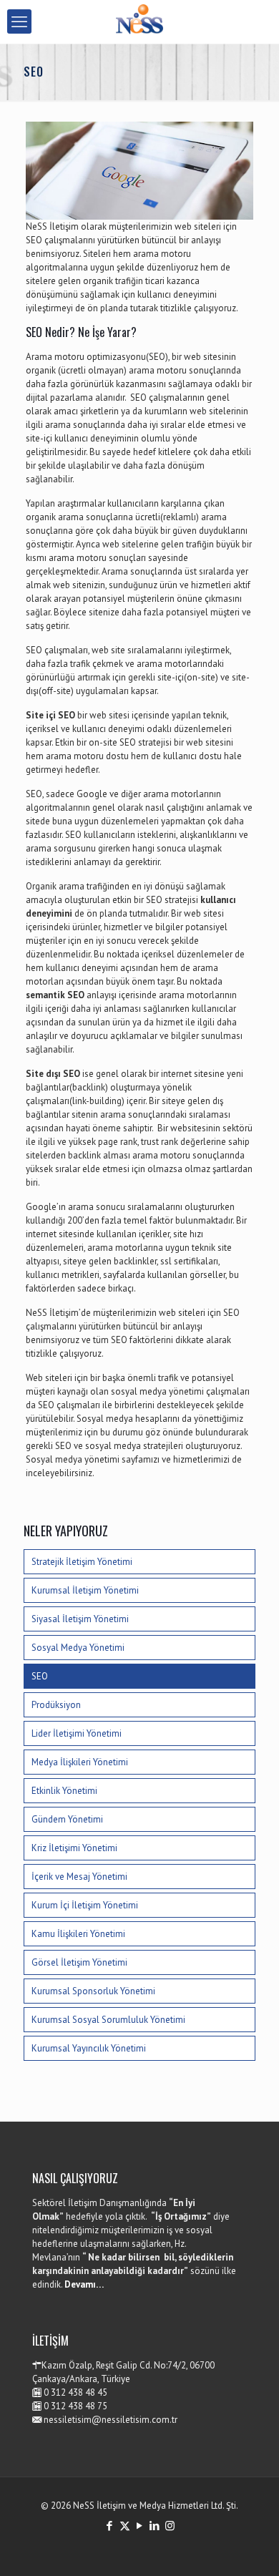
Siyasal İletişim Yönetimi (80, 1619)
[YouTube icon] (140, 2526)
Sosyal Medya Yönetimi (78, 1648)
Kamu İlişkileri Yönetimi (78, 1934)
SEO (40, 1676)
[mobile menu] (19, 21)
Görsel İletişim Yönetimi (79, 1962)
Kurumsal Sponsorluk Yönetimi (93, 1991)
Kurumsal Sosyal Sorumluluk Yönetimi (108, 2020)
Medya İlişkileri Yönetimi (80, 1762)
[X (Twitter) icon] (125, 2526)
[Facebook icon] (110, 2526)
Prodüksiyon (56, 1705)
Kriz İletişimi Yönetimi (74, 1848)
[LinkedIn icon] (155, 2526)
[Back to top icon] (250, 2547)
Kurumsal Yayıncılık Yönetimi (89, 2048)
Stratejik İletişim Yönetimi (82, 1562)
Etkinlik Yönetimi (64, 1791)
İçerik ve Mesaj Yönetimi (79, 1877)
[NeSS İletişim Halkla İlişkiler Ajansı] (139, 21)
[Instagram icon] (170, 2526)
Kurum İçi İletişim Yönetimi (85, 1905)
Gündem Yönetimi (67, 1819)
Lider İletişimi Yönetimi (77, 1733)
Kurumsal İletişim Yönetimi (85, 1590)
